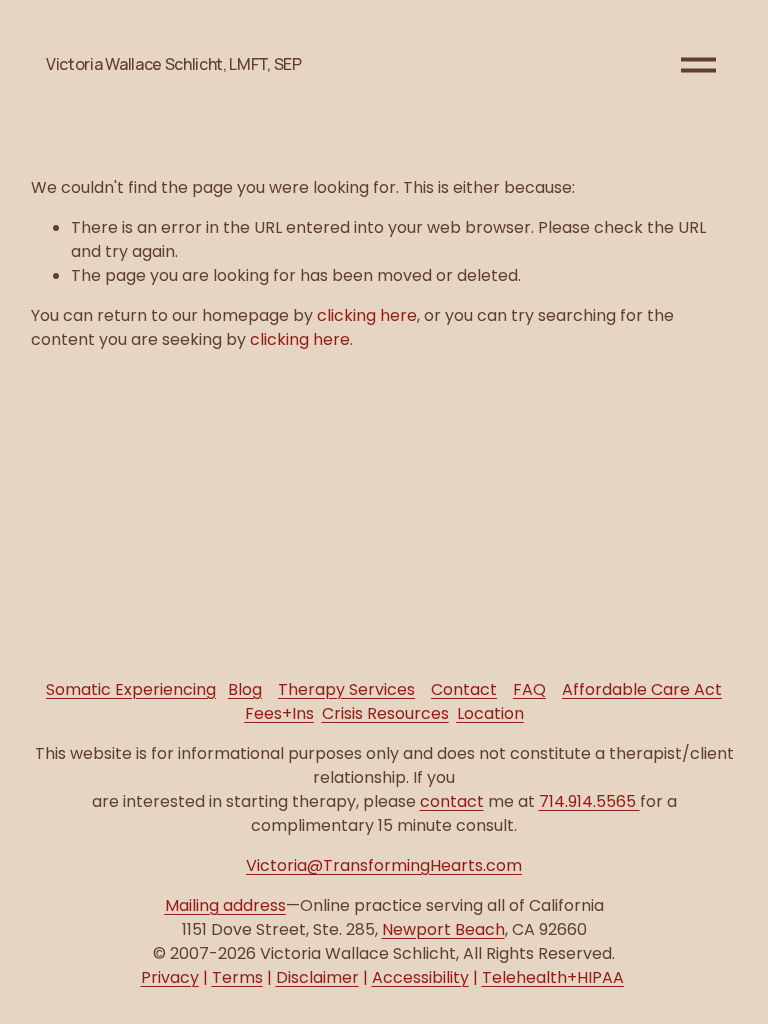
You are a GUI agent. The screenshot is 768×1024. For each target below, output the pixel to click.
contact (452, 801)
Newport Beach (443, 929)
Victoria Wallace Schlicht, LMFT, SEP (173, 64)
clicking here (367, 315)
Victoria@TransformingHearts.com (384, 865)
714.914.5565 (589, 801)
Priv (170, 977)
